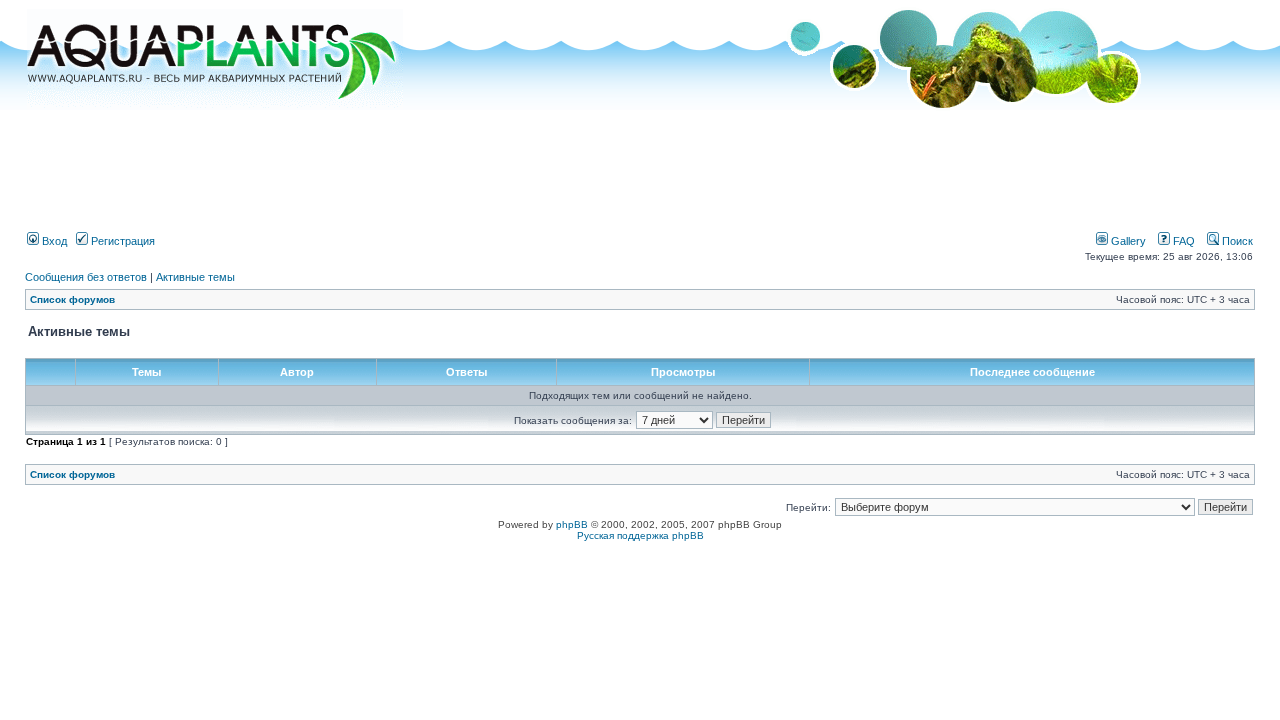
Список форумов (72, 299)
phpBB (572, 524)
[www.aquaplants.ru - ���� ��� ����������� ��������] (215, 105)
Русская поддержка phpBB (640, 535)
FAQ (1182, 241)
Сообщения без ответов (86, 277)
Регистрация (121, 241)
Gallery (1127, 241)
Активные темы (195, 277)
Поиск (1236, 241)
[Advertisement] (640, 163)
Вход (53, 241)
